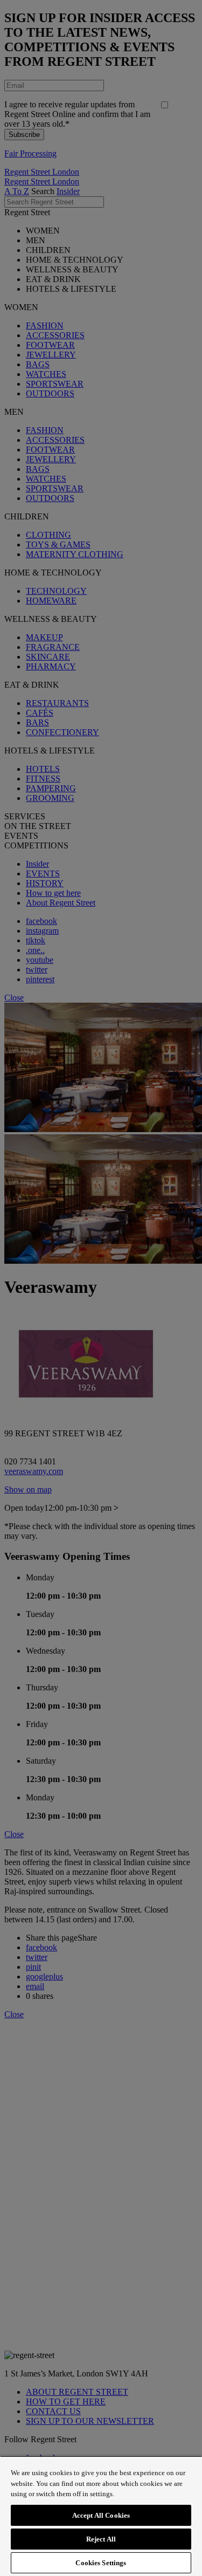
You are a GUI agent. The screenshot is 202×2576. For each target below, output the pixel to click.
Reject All (101, 2539)
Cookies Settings (101, 2563)
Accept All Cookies (101, 2515)
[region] (101, 2516)
